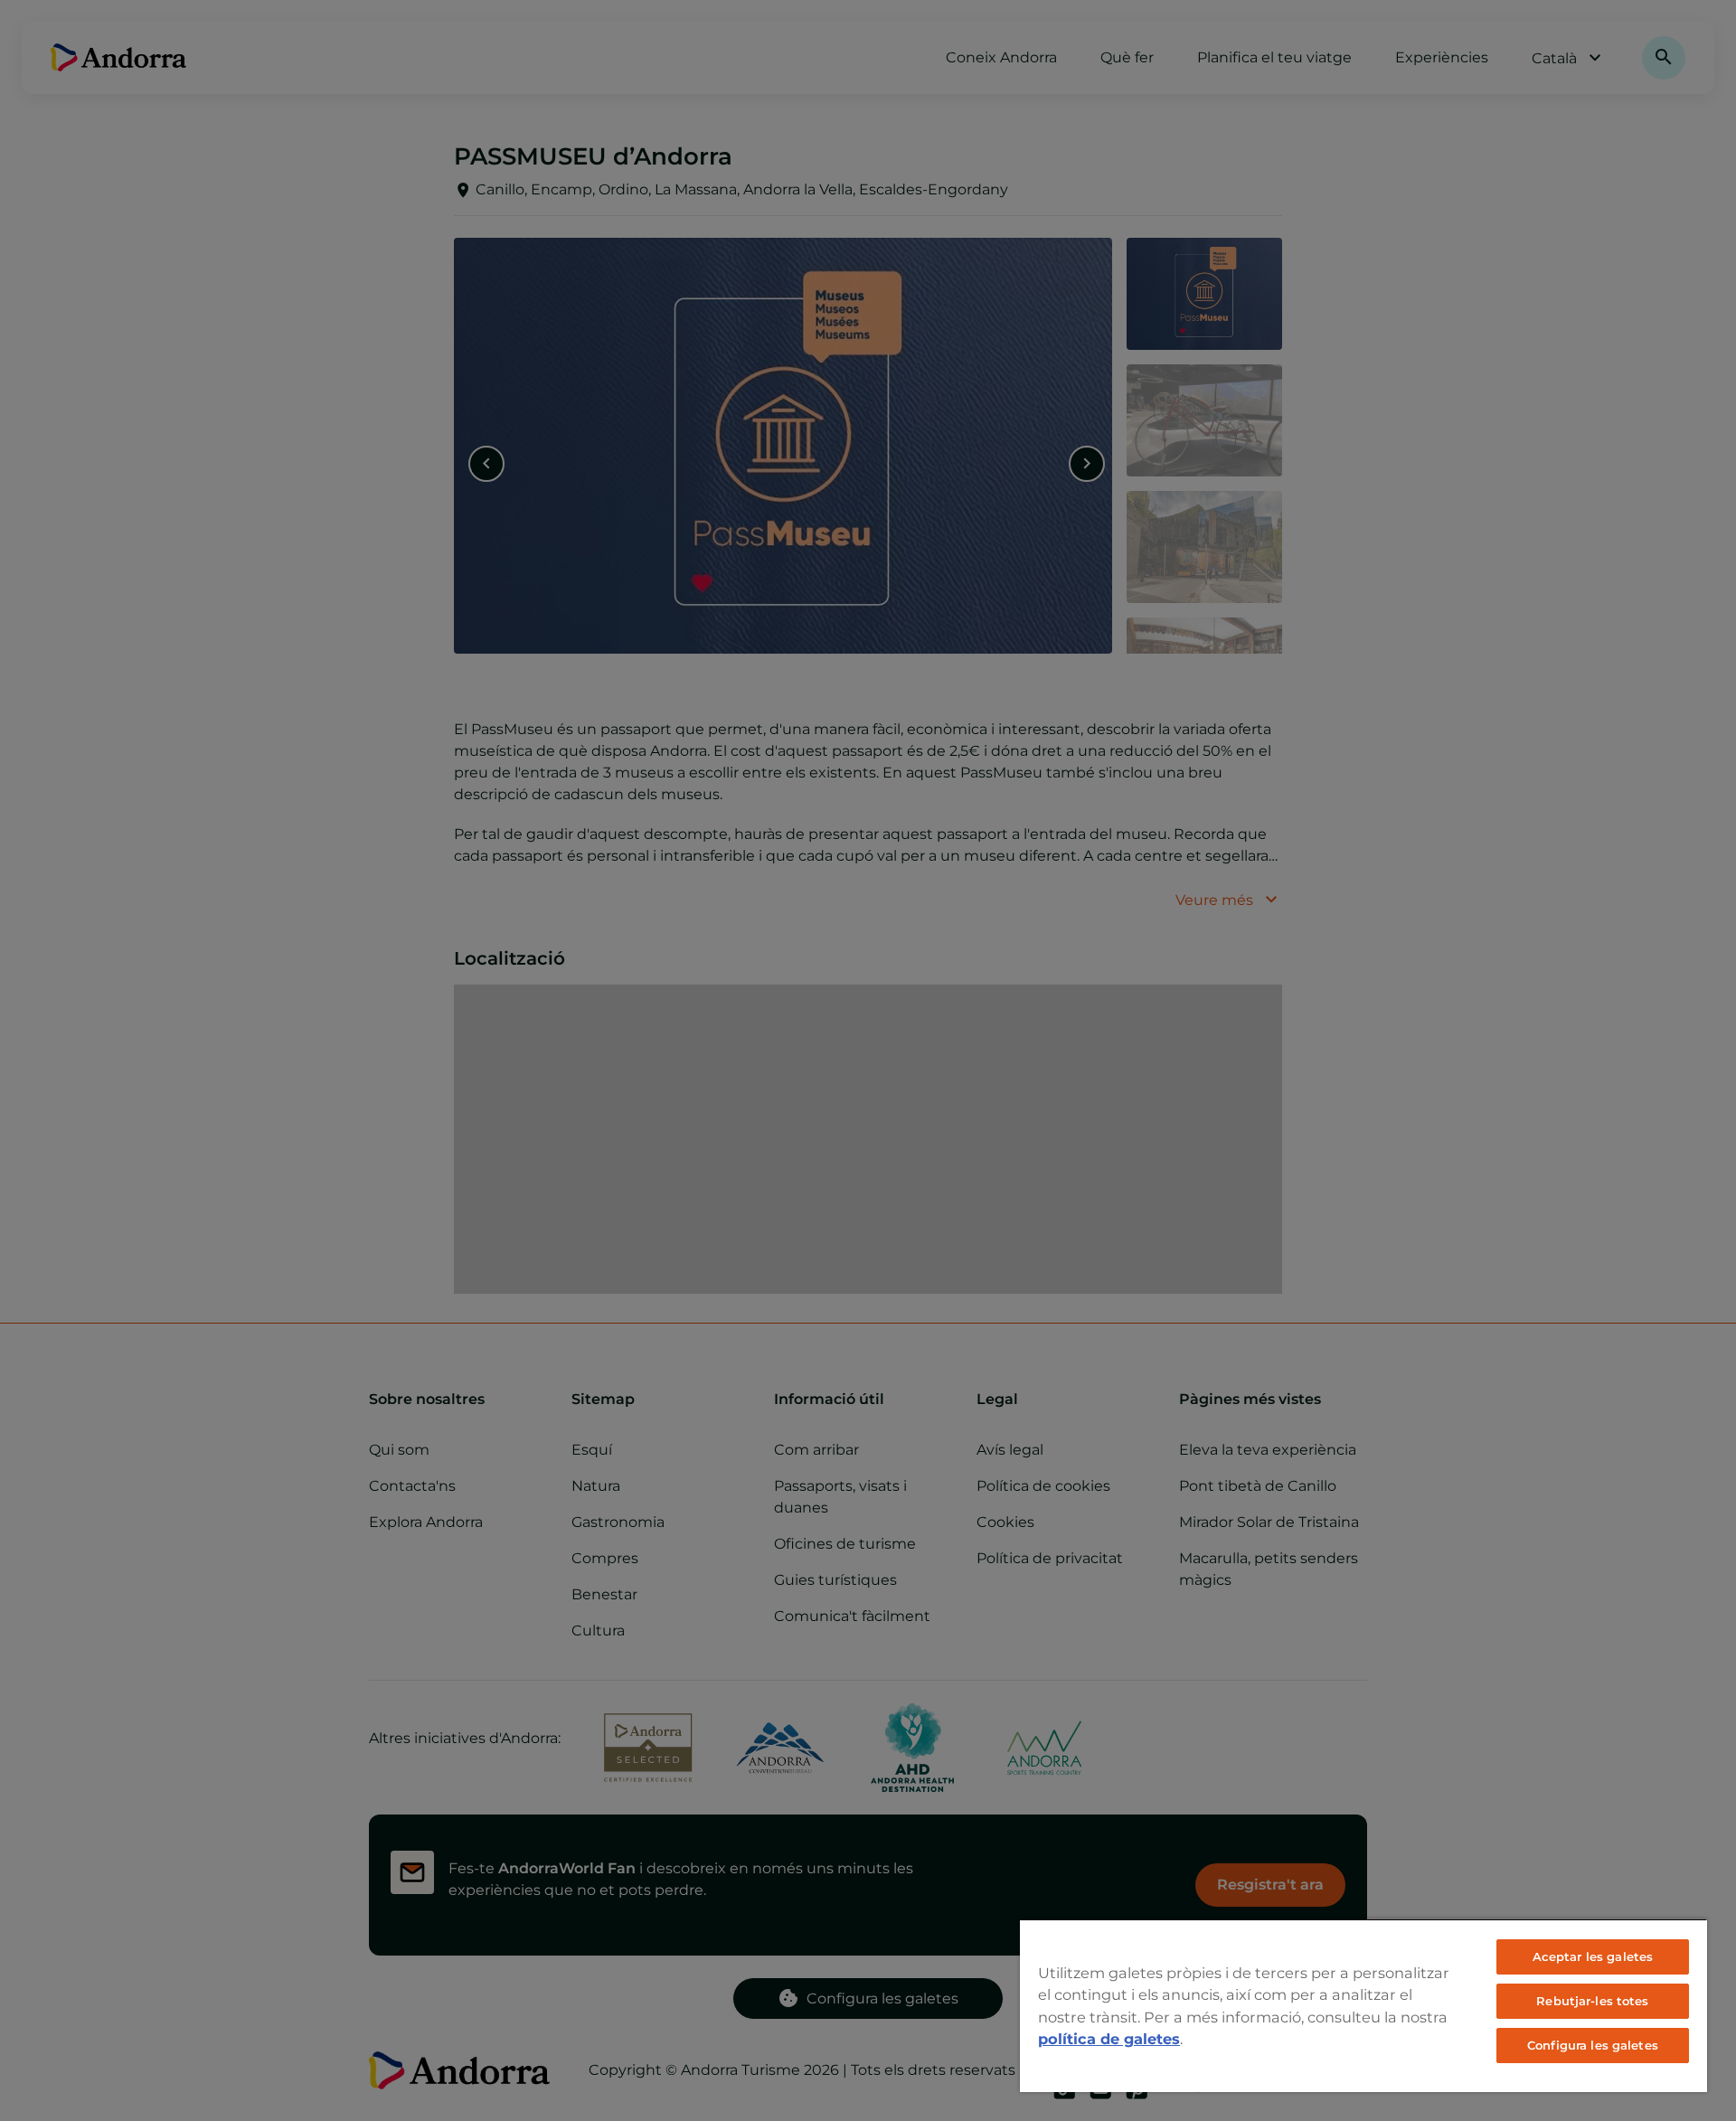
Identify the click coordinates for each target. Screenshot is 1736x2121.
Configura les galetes (1593, 2045)
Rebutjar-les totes (1592, 2001)
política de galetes (1109, 2039)
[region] (1363, 2005)
